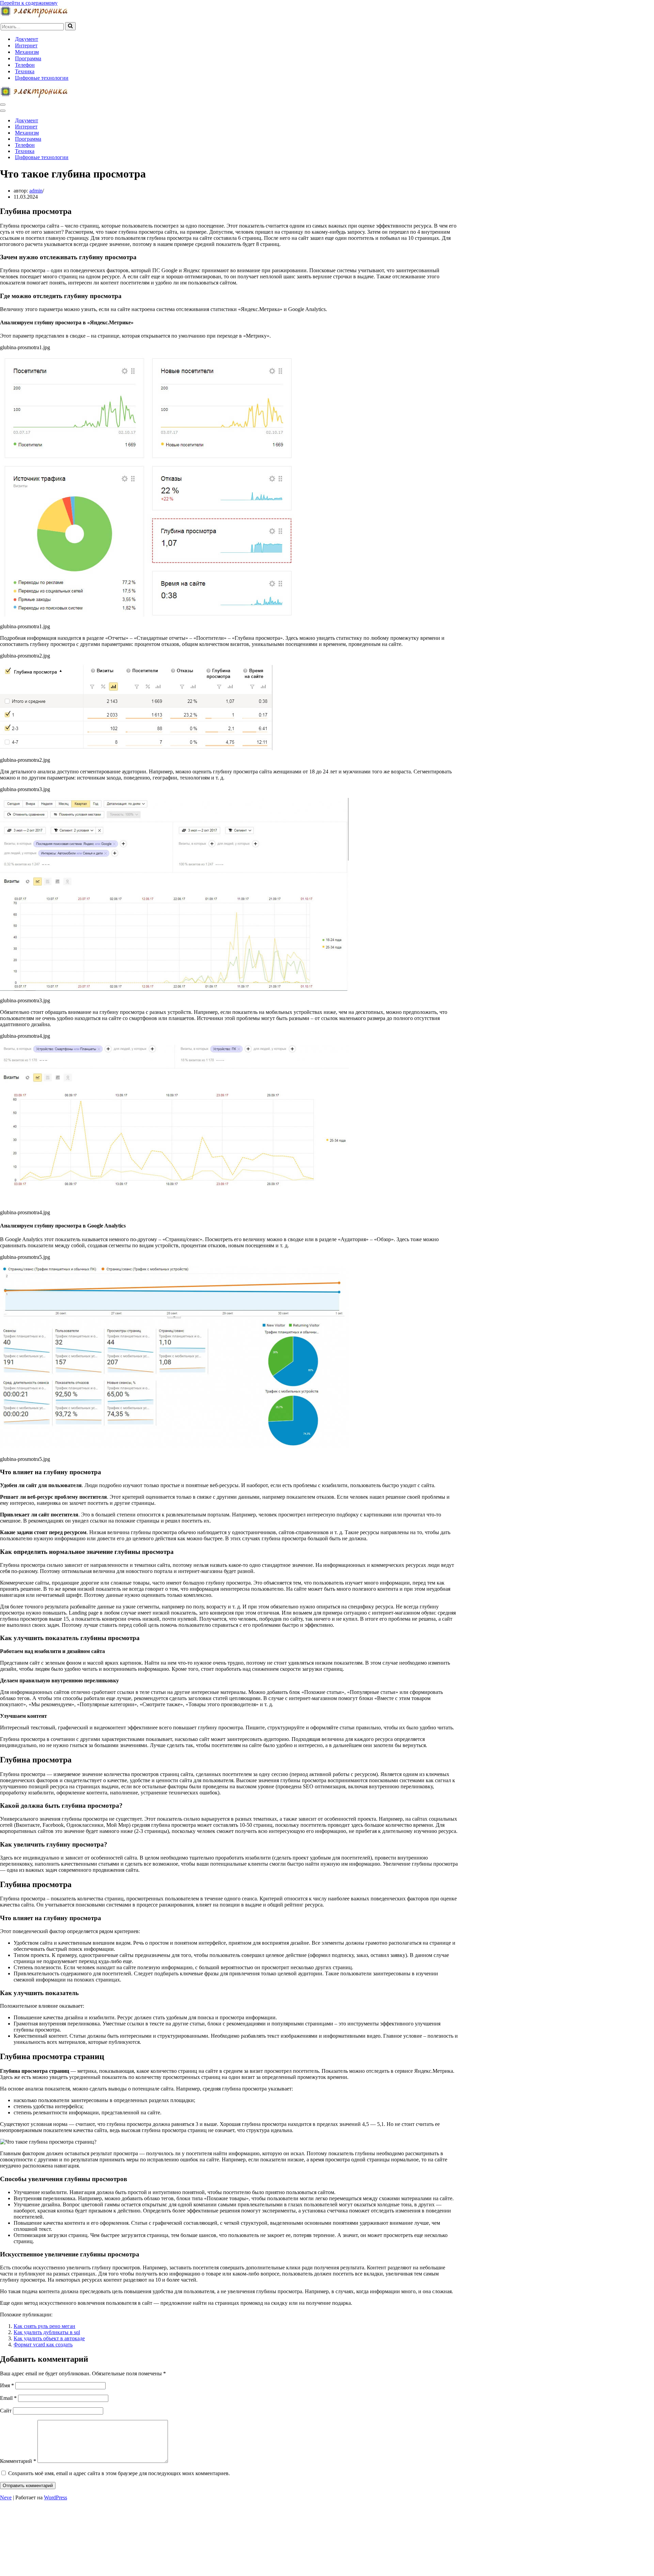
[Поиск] (70, 26)
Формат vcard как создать (43, 2344)
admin (36, 191)
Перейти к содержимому (29, 3)
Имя (7, 2385)
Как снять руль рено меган (44, 2326)
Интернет (26, 45)
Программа (28, 58)
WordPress (56, 2497)
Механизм (27, 52)
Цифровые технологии (42, 78)
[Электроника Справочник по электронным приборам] (34, 16)
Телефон (25, 65)
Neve (6, 2497)
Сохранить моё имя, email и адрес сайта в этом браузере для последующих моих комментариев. (119, 2473)
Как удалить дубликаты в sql (47, 2332)
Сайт (6, 2411)
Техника (25, 71)
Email (8, 2398)
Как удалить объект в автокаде (49, 2338)
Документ (27, 39)
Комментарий (18, 2461)
